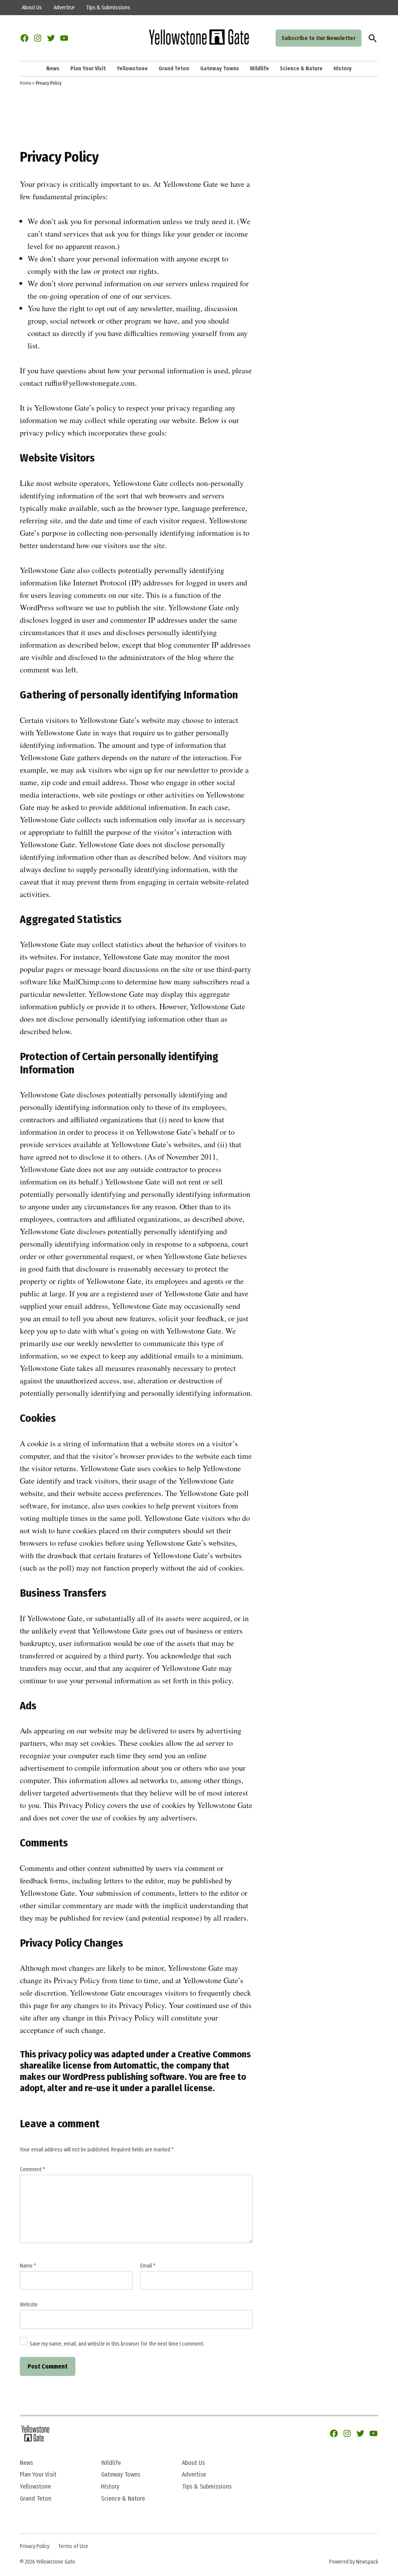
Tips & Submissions (108, 8)
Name (28, 2266)
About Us (32, 8)
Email (148, 2266)
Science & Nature (301, 69)
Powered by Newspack (354, 2562)
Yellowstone (132, 69)
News (53, 69)
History (343, 69)
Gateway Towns (220, 69)
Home (25, 83)
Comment (32, 2169)
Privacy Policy (35, 2546)
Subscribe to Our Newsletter (319, 38)
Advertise (64, 8)
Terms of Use (73, 2546)
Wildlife (259, 69)
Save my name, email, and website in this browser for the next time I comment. (117, 2344)
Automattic (135, 2066)
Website (29, 2305)
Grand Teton (174, 69)
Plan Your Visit (88, 69)
